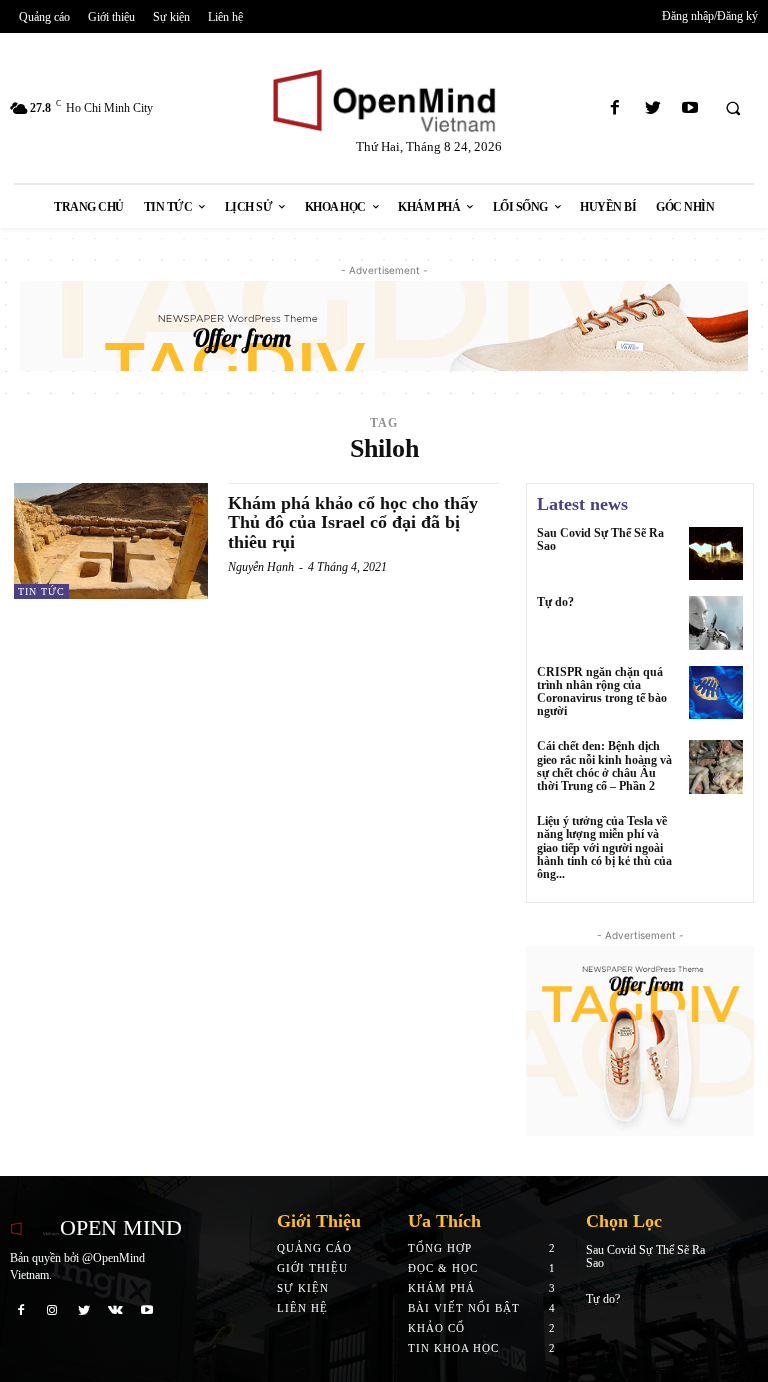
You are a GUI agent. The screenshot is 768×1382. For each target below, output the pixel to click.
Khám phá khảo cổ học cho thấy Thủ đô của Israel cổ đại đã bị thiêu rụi (353, 523)
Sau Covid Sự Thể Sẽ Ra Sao (600, 539)
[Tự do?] (716, 623)
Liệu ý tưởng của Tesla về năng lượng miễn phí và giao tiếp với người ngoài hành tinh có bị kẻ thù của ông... (604, 847)
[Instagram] (53, 1310)
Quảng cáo (314, 1248)
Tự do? (555, 602)
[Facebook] (615, 108)
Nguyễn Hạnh (261, 567)
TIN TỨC (41, 591)
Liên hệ (302, 1308)
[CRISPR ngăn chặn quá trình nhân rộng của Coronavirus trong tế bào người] (716, 693)
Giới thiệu (312, 1268)
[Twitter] (652, 108)
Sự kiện (303, 1288)
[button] (733, 109)
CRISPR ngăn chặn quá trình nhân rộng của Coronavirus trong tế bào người (602, 692)
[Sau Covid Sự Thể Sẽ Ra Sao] (716, 554)
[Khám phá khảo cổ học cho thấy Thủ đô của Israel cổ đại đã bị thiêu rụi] (111, 541)
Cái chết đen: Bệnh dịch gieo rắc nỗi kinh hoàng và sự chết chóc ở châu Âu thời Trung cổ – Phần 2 (604, 766)
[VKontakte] (116, 1310)
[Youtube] (689, 108)
